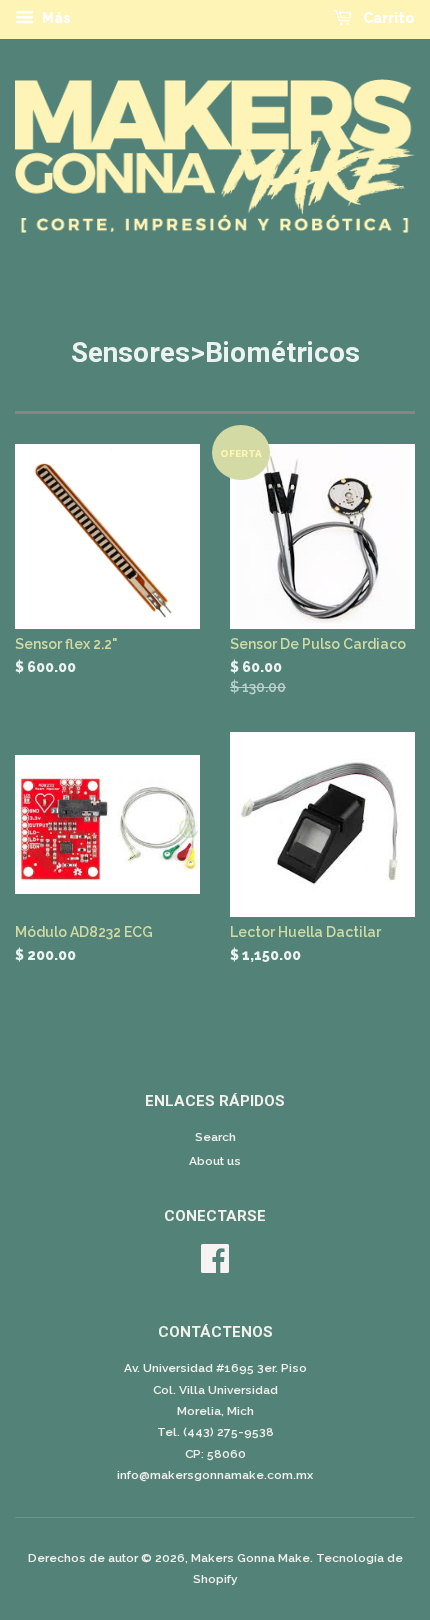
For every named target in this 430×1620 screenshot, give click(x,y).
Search (215, 1137)
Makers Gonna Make (250, 1558)
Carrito (387, 18)
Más (55, 18)
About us (215, 1161)
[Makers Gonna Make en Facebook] (215, 1266)
